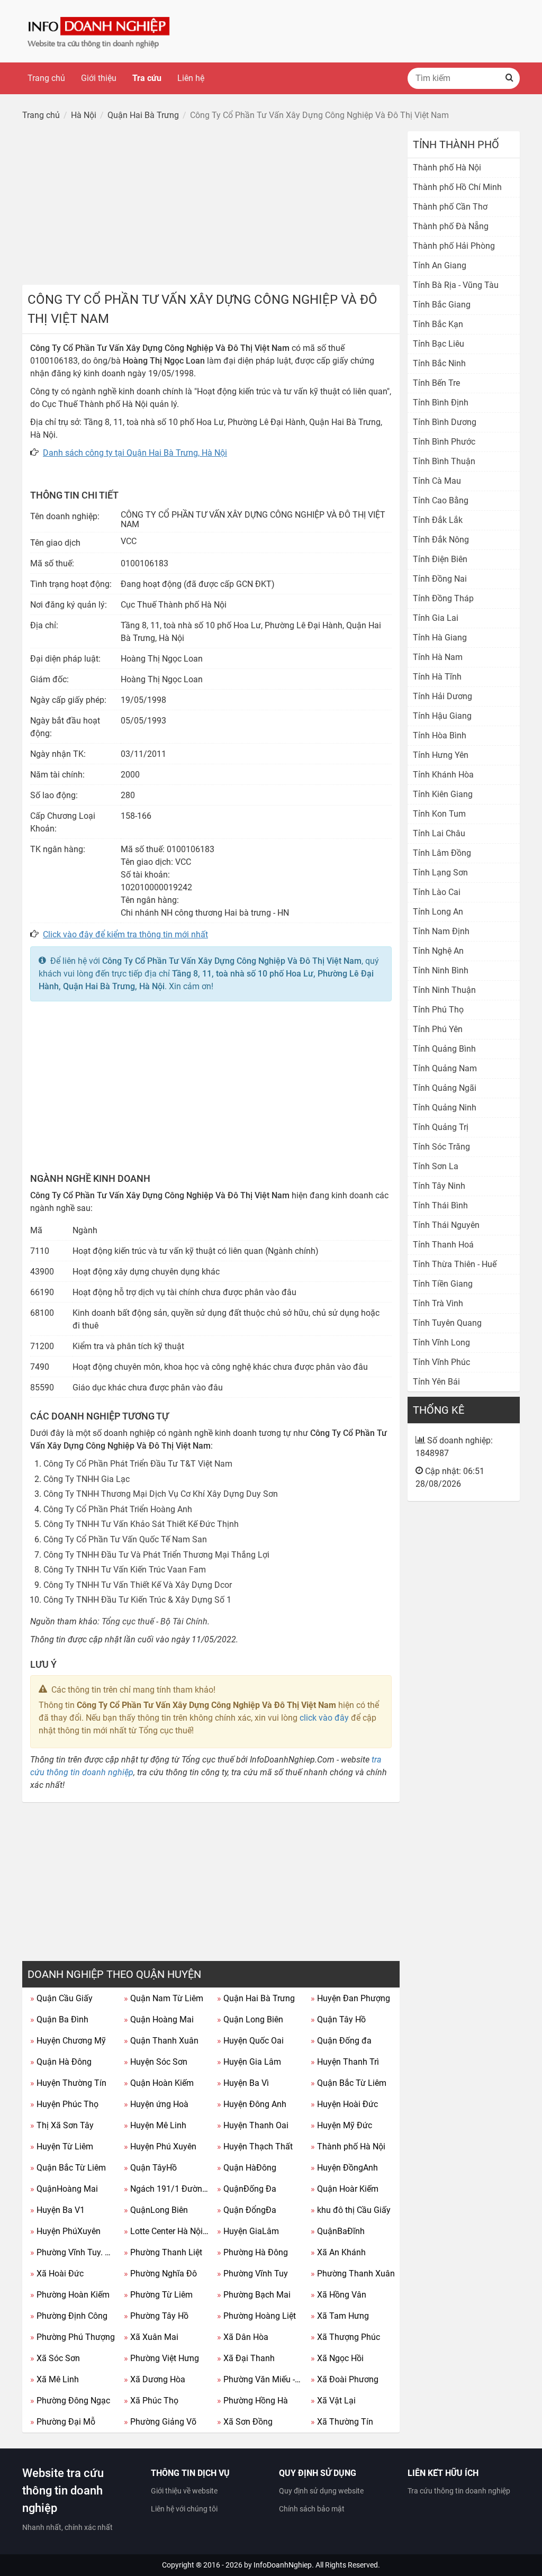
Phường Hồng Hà (252, 2401)
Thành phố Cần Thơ (450, 207)
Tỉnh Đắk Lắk (438, 520)
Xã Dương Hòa (155, 2379)
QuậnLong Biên (156, 2210)
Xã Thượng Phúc (345, 2337)
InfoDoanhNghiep (283, 2565)
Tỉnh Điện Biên (440, 559)
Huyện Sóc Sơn (156, 2062)
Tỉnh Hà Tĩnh (437, 677)
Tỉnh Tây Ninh (439, 1186)
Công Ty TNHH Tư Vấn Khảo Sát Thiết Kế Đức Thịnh (141, 1524)
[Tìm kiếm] (509, 78)
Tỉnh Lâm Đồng (442, 853)
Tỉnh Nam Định (441, 931)
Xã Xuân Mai (151, 2337)
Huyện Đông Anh (252, 2104)
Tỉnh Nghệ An (438, 951)
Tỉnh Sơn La (436, 1166)
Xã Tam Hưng (340, 2316)
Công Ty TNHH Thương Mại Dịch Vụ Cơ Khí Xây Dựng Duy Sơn (161, 1494)
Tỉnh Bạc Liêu (439, 344)
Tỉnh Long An (438, 912)
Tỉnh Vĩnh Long (441, 1343)
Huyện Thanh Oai (253, 2125)
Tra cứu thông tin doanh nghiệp (459, 2491)
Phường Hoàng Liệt (256, 2316)
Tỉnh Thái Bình (440, 1205)
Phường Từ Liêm (158, 2295)
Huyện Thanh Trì (345, 2062)
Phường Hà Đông (252, 2252)
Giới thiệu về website (184, 2491)
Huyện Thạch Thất (255, 2146)
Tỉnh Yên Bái (436, 1382)
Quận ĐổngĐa (247, 2210)
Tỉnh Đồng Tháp (443, 598)
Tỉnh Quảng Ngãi (445, 1088)
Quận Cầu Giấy (61, 1998)
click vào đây (324, 1718)
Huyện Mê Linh (155, 2125)
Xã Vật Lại (333, 2401)
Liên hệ (191, 78)
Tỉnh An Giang (440, 265)
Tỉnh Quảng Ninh (445, 1108)
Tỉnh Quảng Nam (445, 1068)
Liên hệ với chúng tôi (184, 2509)
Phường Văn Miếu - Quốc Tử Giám (260, 2379)
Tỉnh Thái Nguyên (446, 1225)
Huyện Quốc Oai (250, 2041)
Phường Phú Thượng (73, 2337)
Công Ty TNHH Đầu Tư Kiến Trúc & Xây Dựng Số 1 (137, 1600)
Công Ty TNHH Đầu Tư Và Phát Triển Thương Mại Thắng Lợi (156, 1555)
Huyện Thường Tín (68, 2083)
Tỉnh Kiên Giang (443, 794)
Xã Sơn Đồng (245, 2422)
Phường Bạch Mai (254, 2295)
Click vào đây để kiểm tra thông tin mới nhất (125, 934)
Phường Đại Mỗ (63, 2422)
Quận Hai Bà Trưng (256, 1998)
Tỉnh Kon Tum (439, 814)
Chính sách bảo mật (312, 2509)
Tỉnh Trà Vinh (438, 1303)
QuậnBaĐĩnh (338, 2231)
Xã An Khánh (338, 2252)
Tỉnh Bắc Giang (442, 305)
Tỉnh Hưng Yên (441, 755)
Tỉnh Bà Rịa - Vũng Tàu (456, 285)
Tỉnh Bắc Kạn (438, 324)
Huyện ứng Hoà (156, 2104)
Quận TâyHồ (150, 2168)
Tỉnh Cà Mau (437, 481)
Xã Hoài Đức (57, 2274)
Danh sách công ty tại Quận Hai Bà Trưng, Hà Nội (135, 453)
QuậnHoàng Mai (64, 2189)
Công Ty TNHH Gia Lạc (87, 1479)
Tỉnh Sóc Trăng (441, 1147)
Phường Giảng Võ (160, 2422)
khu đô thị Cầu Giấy (351, 2210)
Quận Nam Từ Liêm (164, 1998)
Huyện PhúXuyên (65, 2231)
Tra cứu (147, 78)
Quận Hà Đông (61, 2062)
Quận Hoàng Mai (159, 2019)
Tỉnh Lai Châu (439, 833)
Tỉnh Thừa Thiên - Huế (455, 1264)
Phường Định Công (69, 2316)
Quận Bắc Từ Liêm (349, 2083)
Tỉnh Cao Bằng (441, 500)
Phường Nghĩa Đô (160, 2274)
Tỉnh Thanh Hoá (443, 1245)
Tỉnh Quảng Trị (441, 1127)
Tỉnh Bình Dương (445, 422)
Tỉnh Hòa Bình (440, 735)
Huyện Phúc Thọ (64, 2104)
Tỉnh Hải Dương (442, 696)
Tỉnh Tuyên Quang (447, 1323)
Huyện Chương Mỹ (68, 2041)
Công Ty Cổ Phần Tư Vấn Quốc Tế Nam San (125, 1539)
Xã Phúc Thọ (151, 2401)
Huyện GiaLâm (248, 2231)
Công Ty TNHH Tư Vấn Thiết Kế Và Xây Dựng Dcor (138, 1585)
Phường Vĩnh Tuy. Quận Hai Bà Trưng (73, 2252)
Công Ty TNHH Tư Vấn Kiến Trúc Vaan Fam (125, 1570)
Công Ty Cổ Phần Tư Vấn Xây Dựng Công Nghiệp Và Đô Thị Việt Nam (232, 961)
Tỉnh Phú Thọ (438, 1010)
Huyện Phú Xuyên (160, 2146)
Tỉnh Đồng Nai (440, 579)
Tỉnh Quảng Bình (444, 1049)
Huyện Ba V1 (57, 2210)
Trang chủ (46, 78)
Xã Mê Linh (55, 2379)
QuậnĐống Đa (247, 2189)
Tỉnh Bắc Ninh (439, 363)
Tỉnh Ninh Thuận (444, 990)
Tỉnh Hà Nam (438, 657)
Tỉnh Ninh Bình (441, 970)
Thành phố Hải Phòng (454, 246)
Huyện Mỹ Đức (341, 2125)
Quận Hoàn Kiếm (159, 2083)
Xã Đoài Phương (345, 2379)
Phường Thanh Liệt (163, 2252)
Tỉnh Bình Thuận (444, 461)
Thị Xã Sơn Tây (62, 2125)
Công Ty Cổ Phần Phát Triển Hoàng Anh (118, 1509)
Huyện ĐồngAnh (344, 2168)
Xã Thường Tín (342, 2422)
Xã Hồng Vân (338, 2295)
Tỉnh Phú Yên (438, 1029)
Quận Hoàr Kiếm (345, 2189)
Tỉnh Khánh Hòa (443, 775)
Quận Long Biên (250, 2019)
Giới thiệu (99, 78)
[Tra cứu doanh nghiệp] (100, 30)
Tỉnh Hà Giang (440, 638)
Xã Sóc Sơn (55, 2358)
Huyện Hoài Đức (344, 2104)
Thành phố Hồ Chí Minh (457, 187)
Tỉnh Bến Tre (436, 383)
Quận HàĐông (247, 2168)
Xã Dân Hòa (243, 2337)
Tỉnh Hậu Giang (442, 716)
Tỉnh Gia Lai (436, 618)
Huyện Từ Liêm (62, 2146)
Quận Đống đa (341, 2041)
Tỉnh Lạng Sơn (440, 873)
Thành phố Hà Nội (348, 2146)
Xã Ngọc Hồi (337, 2358)
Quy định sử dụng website (321, 2491)
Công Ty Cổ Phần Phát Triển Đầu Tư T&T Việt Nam (138, 1464)
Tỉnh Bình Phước (444, 442)
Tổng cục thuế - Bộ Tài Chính (155, 1621)
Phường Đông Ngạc (70, 2401)
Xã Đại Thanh (246, 2358)
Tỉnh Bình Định (441, 403)
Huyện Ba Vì (243, 2083)
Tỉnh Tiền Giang (443, 1284)
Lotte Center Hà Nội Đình (167, 2231)
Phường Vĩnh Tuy (252, 2274)
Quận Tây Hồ (338, 2019)
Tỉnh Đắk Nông (441, 540)
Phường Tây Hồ (156, 2316)
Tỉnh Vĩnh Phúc (441, 1362)
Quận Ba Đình (59, 2019)
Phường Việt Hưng (161, 2358)
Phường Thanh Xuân (353, 2274)
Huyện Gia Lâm (249, 2062)
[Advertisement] (211, 205)
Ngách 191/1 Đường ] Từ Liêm (167, 2189)
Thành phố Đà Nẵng (451, 226)
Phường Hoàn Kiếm (70, 2295)
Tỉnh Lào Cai (437, 892)
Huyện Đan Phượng (350, 1998)
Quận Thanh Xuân (161, 2041)
